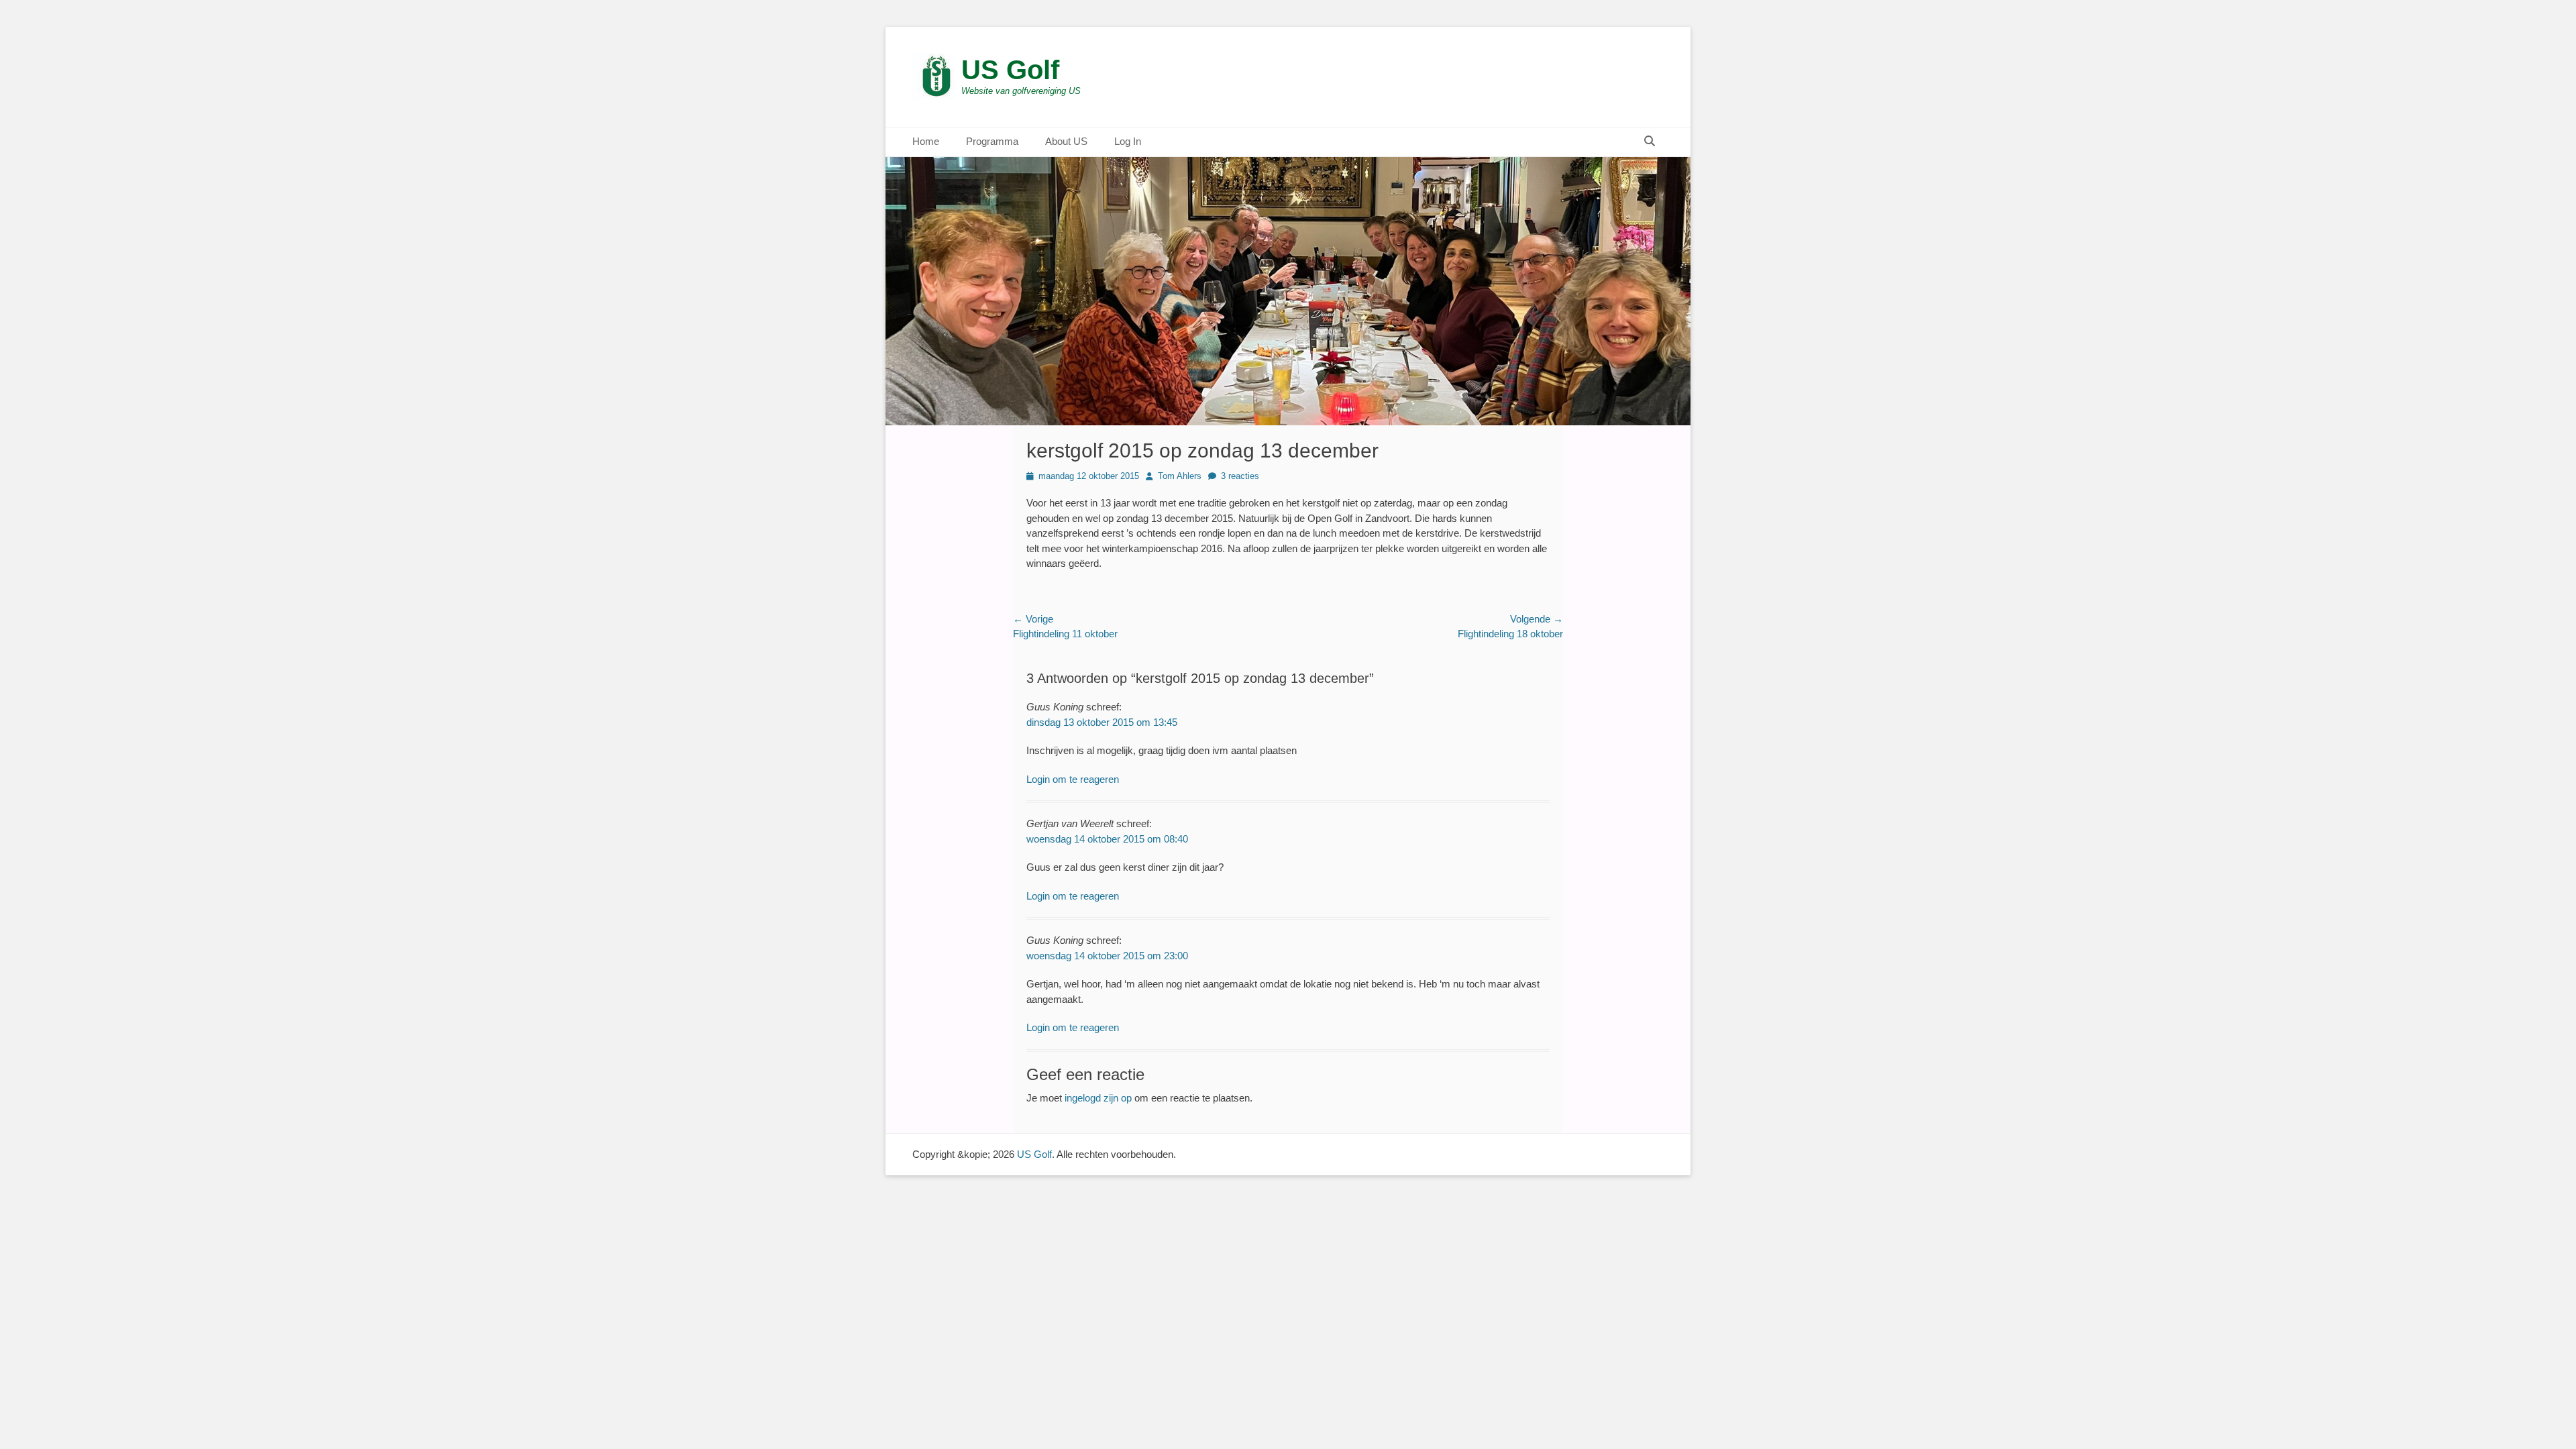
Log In (1128, 141)
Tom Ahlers (1180, 476)
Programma (992, 141)
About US (1066, 141)
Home (926, 141)
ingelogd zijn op (1098, 1098)
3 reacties (1240, 476)
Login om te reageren (1073, 779)
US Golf (1010, 70)
